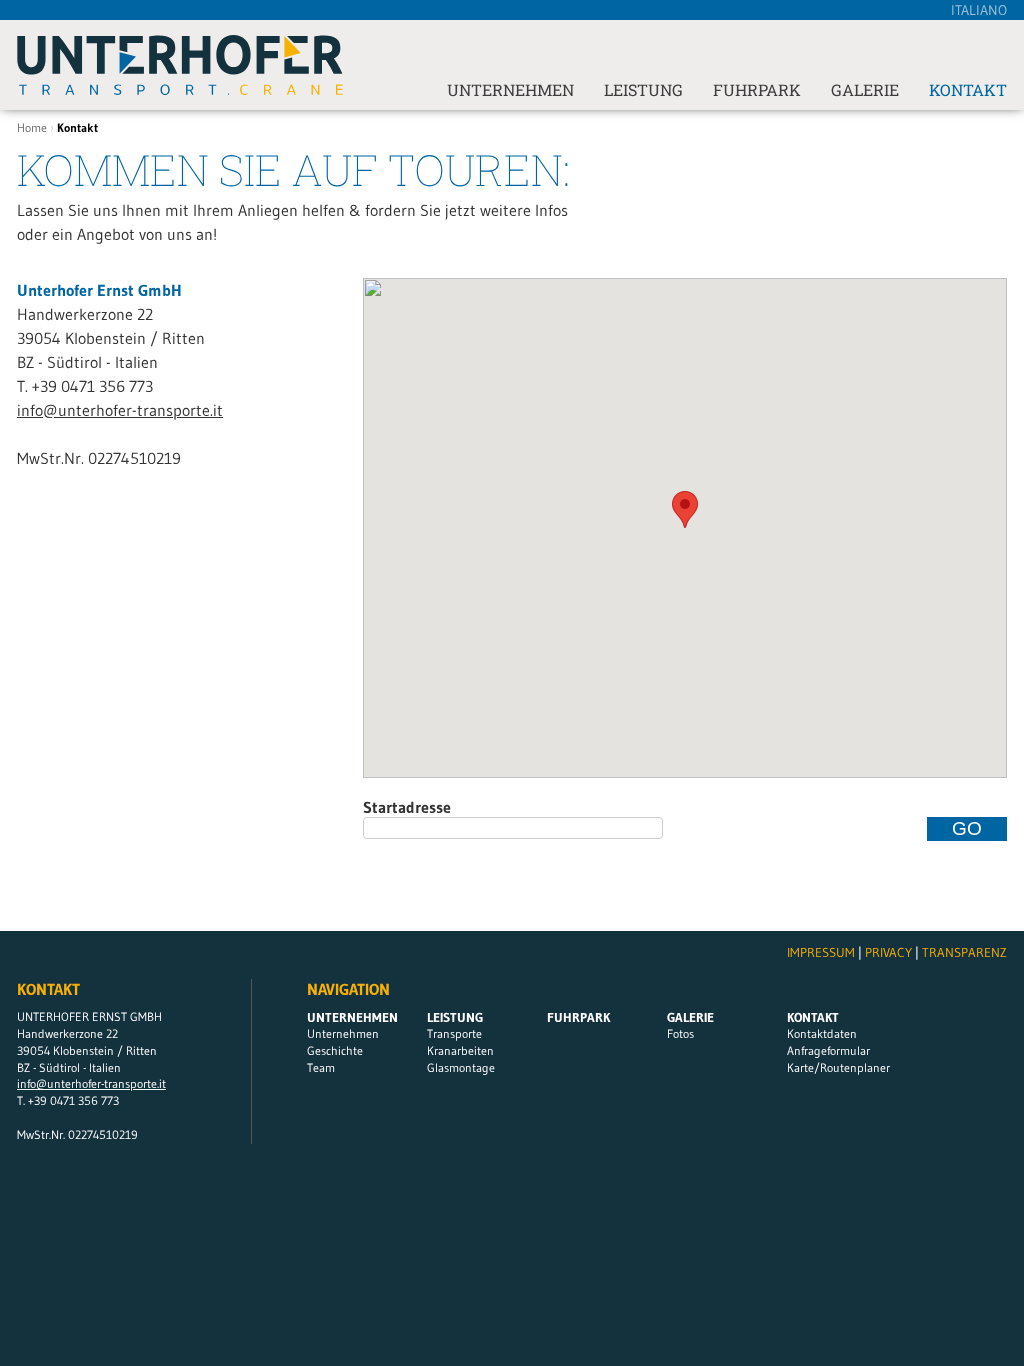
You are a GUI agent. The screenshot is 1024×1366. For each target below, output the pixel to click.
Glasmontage (461, 1067)
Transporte (454, 1033)
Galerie (865, 90)
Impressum (821, 952)
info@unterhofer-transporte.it (120, 410)
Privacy (888, 952)
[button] (685, 509)
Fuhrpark (757, 90)
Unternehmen (510, 90)
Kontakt (968, 90)
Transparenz (964, 952)
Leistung (643, 90)
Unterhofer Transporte (180, 65)
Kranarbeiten (460, 1050)
